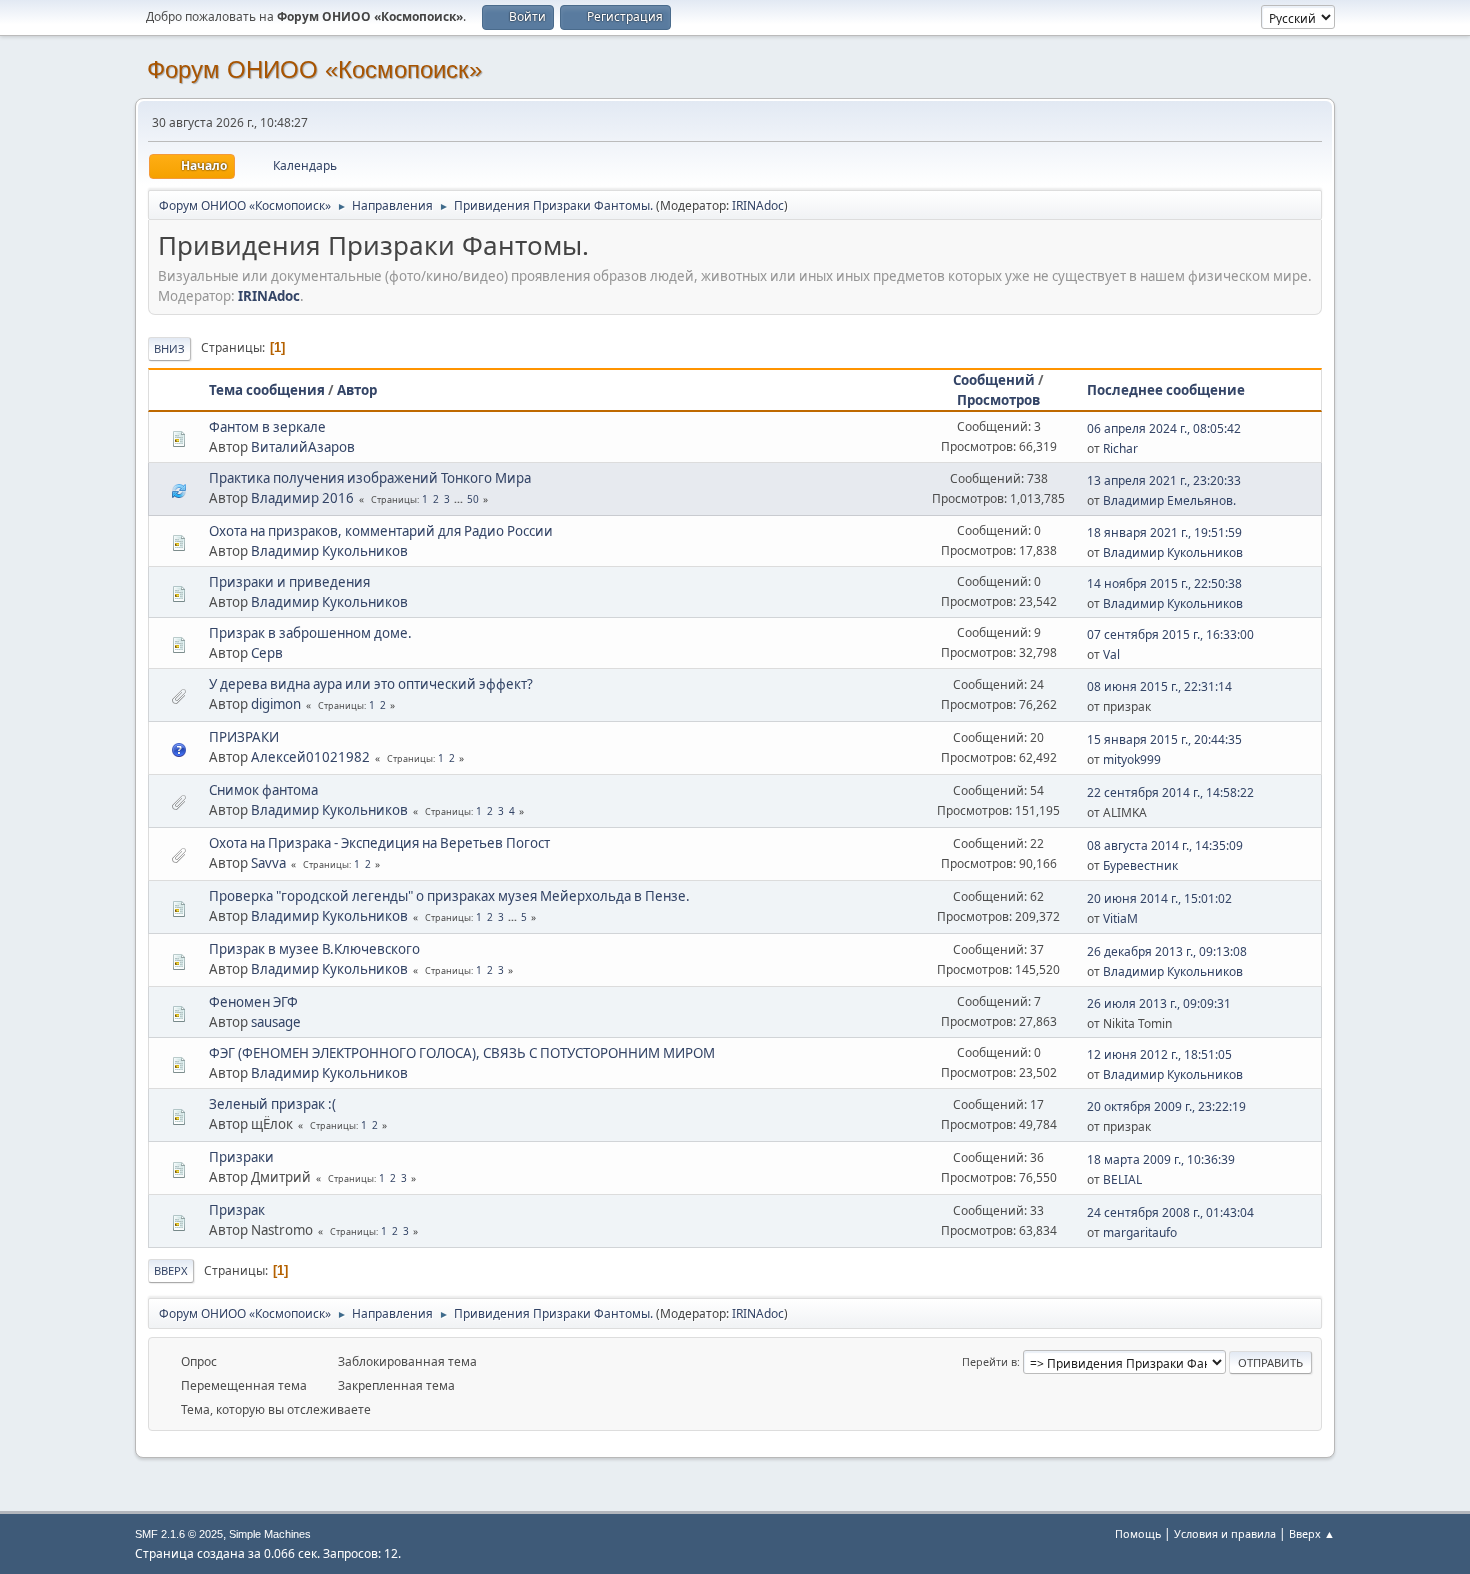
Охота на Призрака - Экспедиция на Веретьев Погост (379, 843)
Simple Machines (270, 1534)
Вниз (169, 348)
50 (473, 499)
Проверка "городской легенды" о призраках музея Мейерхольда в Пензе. (449, 896)
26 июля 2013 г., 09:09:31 (1159, 1003)
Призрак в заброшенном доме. (310, 633)
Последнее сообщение (1166, 390)
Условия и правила (1225, 1533)
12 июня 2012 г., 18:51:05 (1159, 1054)
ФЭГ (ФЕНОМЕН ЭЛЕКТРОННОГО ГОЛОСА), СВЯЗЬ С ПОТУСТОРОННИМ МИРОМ (462, 1053)
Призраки (241, 1157)
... (460, 499)
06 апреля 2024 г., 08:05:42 (1164, 428)
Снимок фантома (263, 790)
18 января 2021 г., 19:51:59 (1164, 532)
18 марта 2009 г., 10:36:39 (1161, 1159)
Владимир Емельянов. (1169, 500)
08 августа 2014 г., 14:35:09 (1165, 845)
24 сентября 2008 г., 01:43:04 (1170, 1212)
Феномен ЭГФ (253, 1002)
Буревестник (1140, 865)
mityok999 (1132, 759)
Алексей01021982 (310, 757)
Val (1111, 654)
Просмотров (998, 400)
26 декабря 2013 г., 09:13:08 (1167, 951)
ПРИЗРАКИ (244, 737)
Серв (267, 653)
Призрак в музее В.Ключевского (314, 949)
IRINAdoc (758, 205)
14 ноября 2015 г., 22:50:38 (1164, 583)
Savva (268, 863)
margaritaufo (1140, 1232)
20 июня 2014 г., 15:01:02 (1159, 898)
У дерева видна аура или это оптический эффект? (371, 684)
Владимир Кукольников (329, 551)
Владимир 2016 (302, 498)
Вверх (171, 1270)
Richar (1120, 448)
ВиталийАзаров (303, 447)
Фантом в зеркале (267, 427)
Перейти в (989, 1361)
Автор (357, 390)
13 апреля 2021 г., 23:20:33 (1164, 480)
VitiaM (1120, 918)
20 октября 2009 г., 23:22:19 (1166, 1106)
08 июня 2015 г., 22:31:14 (1159, 686)
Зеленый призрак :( (272, 1104)
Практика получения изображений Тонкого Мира (370, 478)
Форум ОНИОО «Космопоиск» (314, 69)
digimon (276, 704)
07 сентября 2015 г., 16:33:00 (1170, 634)
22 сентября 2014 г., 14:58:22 (1170, 792)
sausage (276, 1022)
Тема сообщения (267, 390)
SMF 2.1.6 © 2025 (179, 1534)
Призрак (237, 1210)
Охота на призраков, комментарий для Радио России (381, 531)
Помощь (1138, 1533)
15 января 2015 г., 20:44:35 (1164, 739)
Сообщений (994, 380)
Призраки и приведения (289, 582)
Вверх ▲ (1312, 1533)
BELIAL (1122, 1179)
